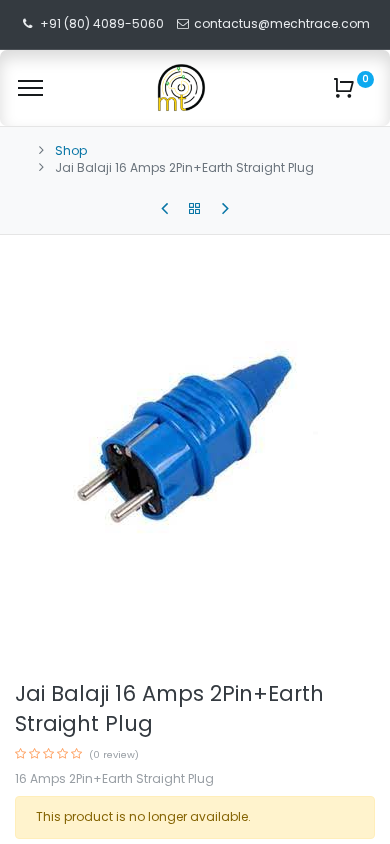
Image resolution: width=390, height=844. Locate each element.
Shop (71, 150)
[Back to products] (195, 209)
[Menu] (30, 88)
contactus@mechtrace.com (283, 23)
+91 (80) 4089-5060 (102, 23)
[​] (164, 209)
